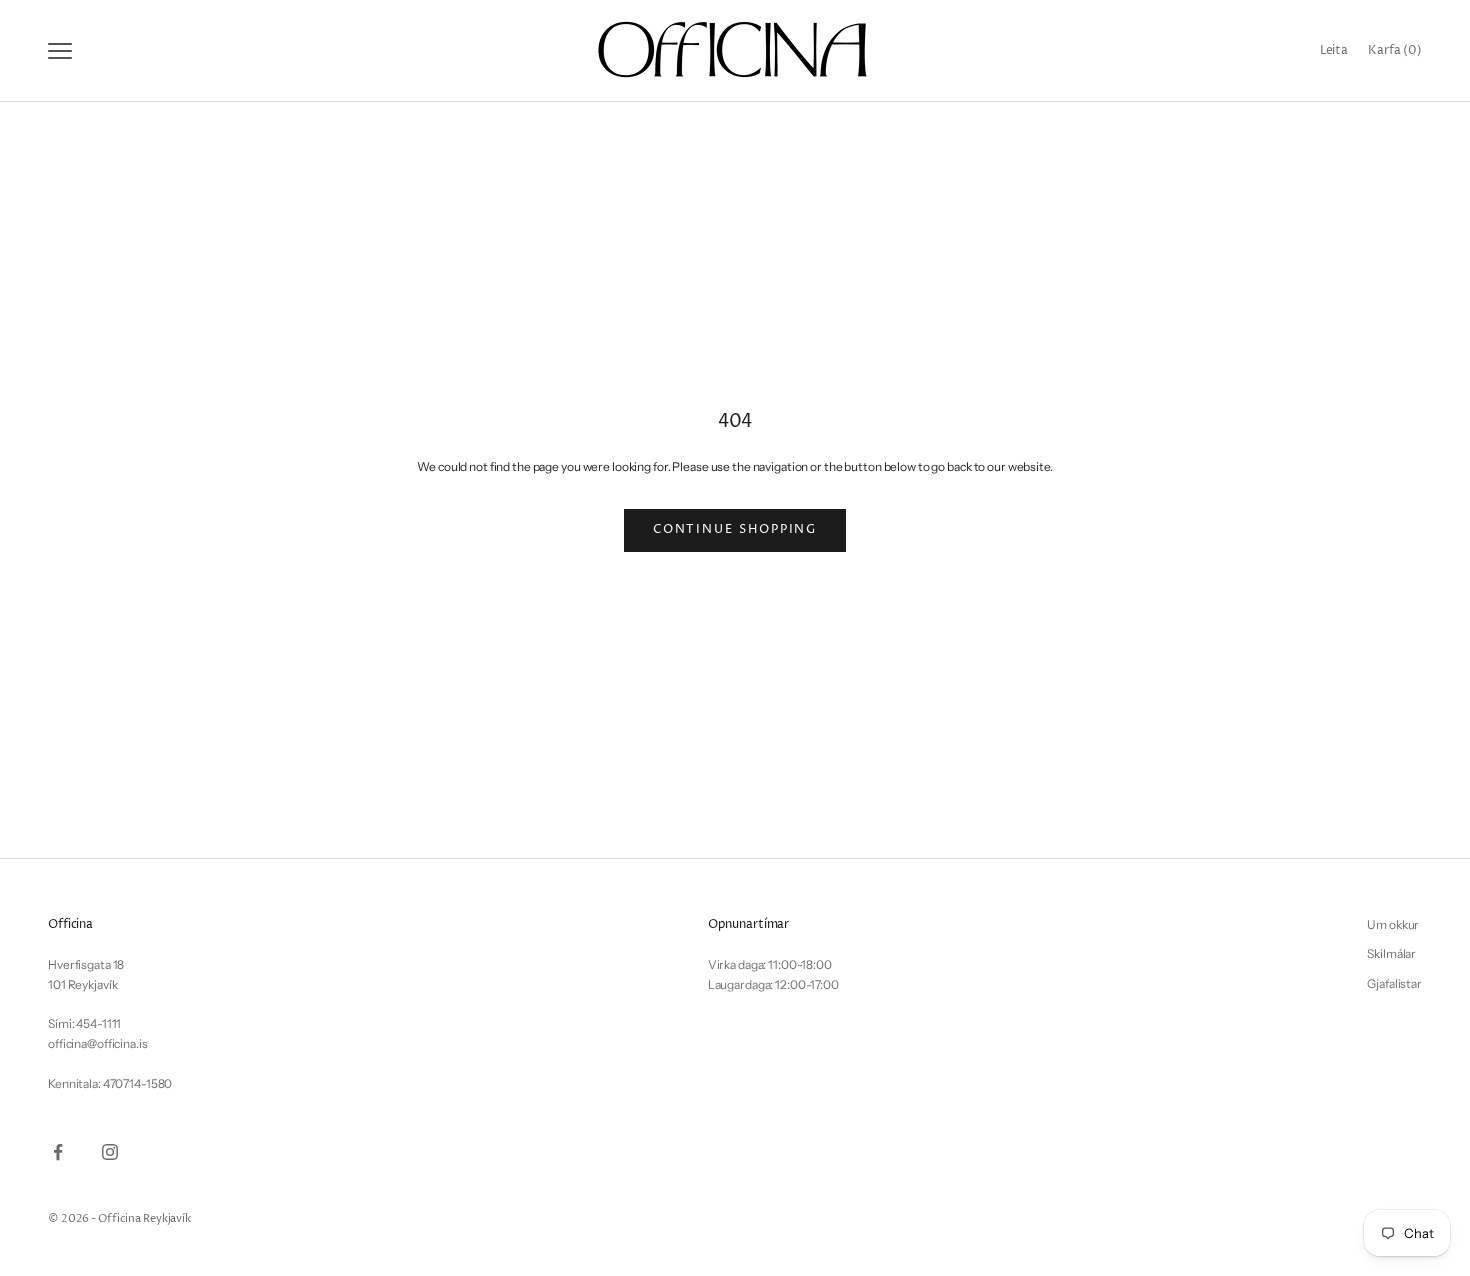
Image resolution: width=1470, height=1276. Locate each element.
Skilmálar (1391, 953)
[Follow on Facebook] (58, 1152)
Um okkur (1393, 924)
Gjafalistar (1394, 983)
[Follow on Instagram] (110, 1152)
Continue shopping (735, 529)
